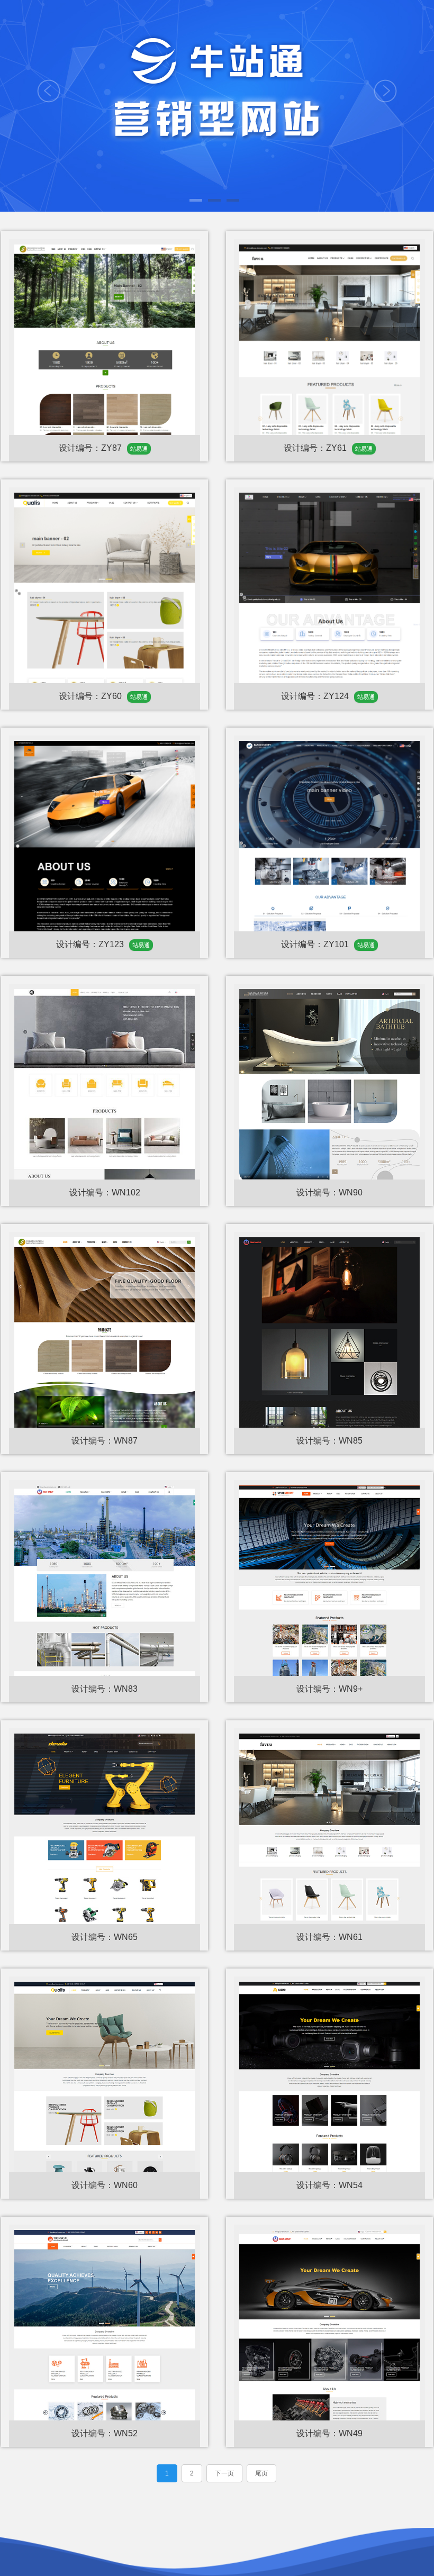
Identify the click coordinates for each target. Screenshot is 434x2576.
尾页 (261, 2473)
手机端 (105, 269)
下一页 (224, 2473)
